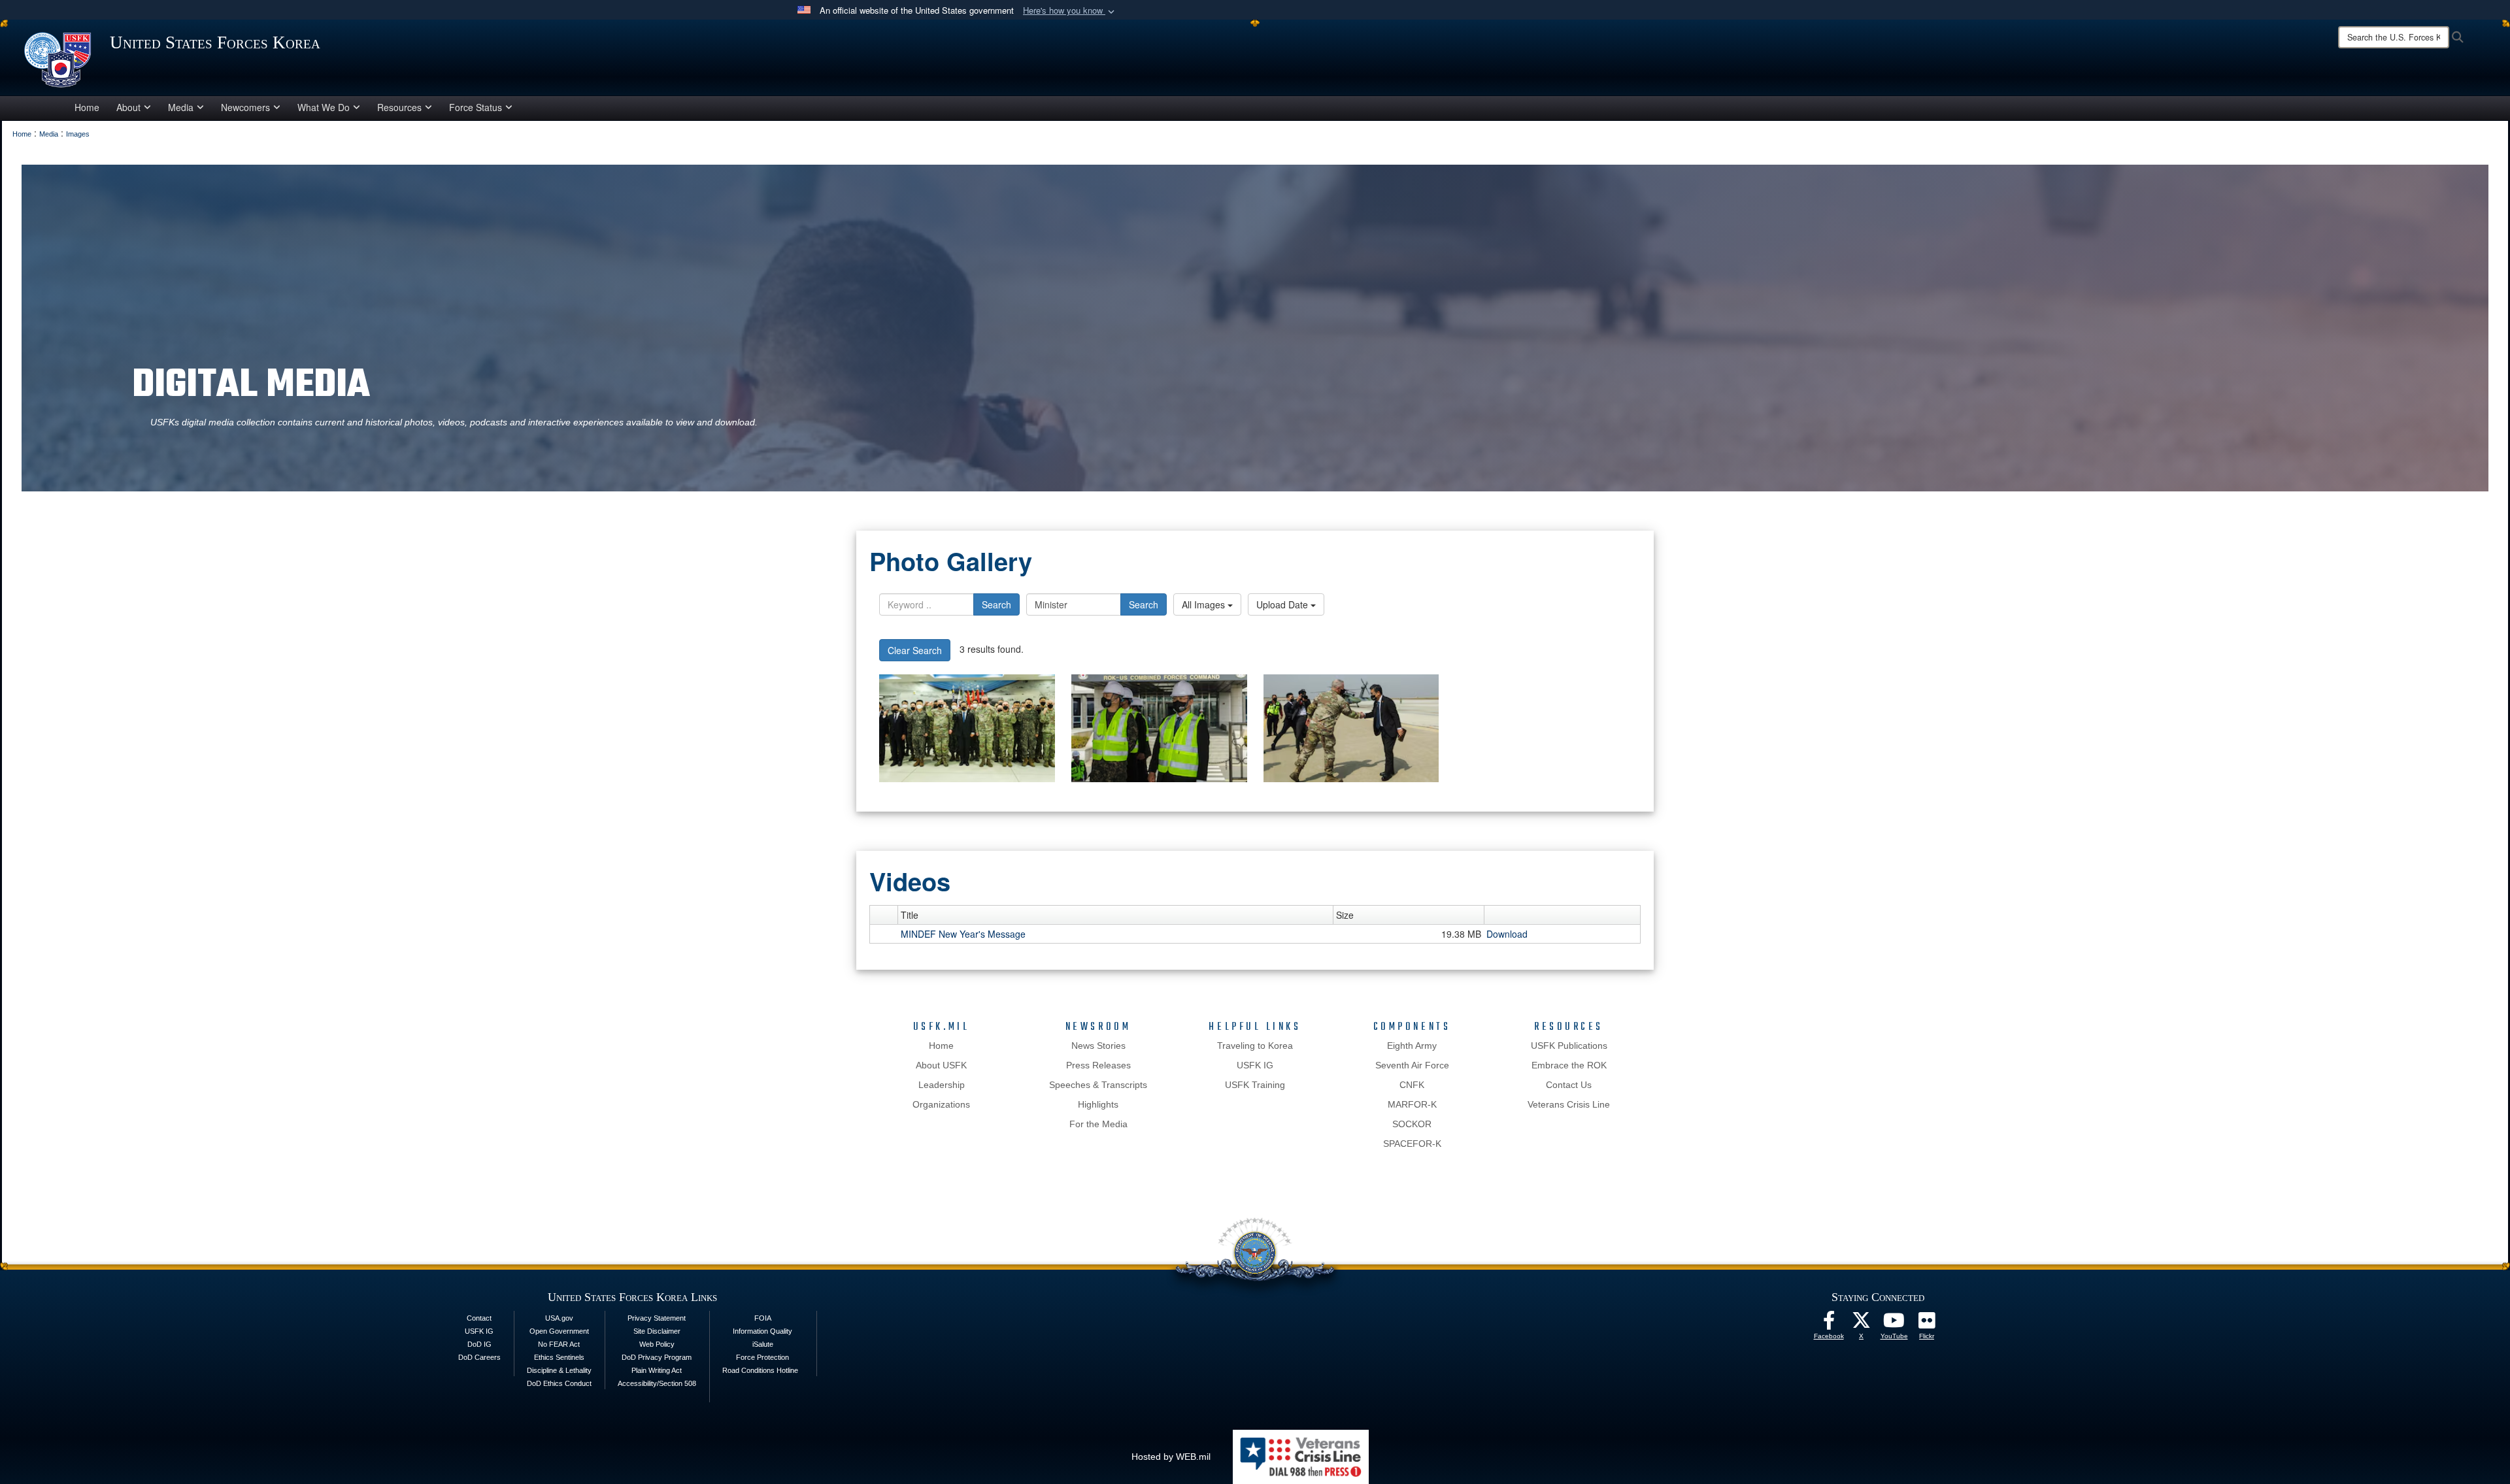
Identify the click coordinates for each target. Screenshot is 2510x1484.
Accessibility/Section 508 (657, 1383)
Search (996, 604)
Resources (399, 107)
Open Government (559, 1331)
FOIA (763, 1318)
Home (87, 107)
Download (1507, 934)
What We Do (324, 107)
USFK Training (1255, 1085)
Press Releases (1098, 1065)
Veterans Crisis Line (1569, 1104)
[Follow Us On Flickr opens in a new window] (1927, 1324)
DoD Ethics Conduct (559, 1383)
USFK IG (1255, 1065)
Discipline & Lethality (559, 1370)
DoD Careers (479, 1357)
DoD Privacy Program (657, 1357)
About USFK (941, 1065)
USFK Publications (1569, 1046)
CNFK (1412, 1085)
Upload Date (1283, 604)
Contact (479, 1318)
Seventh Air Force (1412, 1065)
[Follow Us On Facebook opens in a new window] (1829, 1324)
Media (181, 107)
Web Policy (657, 1344)
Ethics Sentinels (559, 1357)
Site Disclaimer (657, 1331)
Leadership (942, 1085)
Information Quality (762, 1331)
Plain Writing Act (657, 1370)
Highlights (1098, 1104)
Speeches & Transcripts (1098, 1085)
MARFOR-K (1412, 1104)
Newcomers (245, 107)
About (128, 107)
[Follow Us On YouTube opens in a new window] (1894, 1324)
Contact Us (1569, 1085)
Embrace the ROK (1569, 1065)
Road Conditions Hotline (760, 1370)
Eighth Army (1412, 1046)
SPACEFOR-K (1412, 1144)
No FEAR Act (559, 1344)
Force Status (476, 107)
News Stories (1098, 1046)
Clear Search (915, 650)
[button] (1070, 11)
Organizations (941, 1104)
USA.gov (559, 1318)
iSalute (763, 1344)
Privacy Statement (657, 1318)
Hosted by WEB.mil (1171, 1457)
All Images (1205, 604)
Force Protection (762, 1357)
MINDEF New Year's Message (963, 934)
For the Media (1098, 1124)
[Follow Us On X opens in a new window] (1862, 1324)
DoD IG (479, 1344)
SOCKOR (1412, 1124)
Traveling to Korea (1255, 1046)
